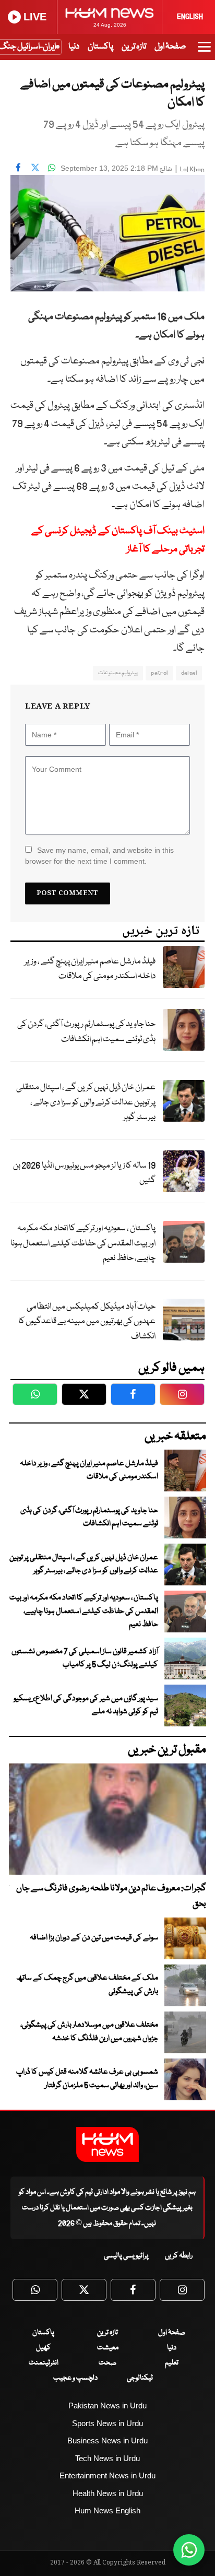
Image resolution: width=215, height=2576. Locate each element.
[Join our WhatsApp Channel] (189, 2550)
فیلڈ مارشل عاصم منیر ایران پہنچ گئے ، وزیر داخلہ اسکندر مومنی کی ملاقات (90, 969)
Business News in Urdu (107, 2440)
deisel (189, 673)
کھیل (43, 2348)
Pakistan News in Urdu (107, 2406)
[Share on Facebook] (18, 167)
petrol (159, 673)
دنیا (74, 47)
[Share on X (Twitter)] (35, 167)
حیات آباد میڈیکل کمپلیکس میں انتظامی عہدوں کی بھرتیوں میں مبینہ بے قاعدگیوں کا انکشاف (87, 1322)
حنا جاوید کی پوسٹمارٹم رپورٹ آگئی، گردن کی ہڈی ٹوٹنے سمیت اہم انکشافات (86, 1032)
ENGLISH (190, 17)
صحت (107, 2363)
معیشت (108, 2348)
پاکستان (100, 47)
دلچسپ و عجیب (75, 2378)
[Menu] (204, 52)
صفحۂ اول (170, 47)
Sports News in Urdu (107, 2423)
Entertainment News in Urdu (107, 2475)
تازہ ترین (134, 47)
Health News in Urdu (108, 2493)
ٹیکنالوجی (140, 2378)
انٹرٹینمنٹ (44, 2363)
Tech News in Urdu (107, 2458)
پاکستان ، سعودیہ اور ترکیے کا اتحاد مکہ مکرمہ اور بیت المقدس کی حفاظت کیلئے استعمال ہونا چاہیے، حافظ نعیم (83, 1243)
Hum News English (107, 2510)
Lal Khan (192, 169)
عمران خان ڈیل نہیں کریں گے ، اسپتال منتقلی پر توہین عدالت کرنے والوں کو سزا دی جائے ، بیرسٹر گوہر (86, 1102)
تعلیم (172, 2363)
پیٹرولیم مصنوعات (118, 673)
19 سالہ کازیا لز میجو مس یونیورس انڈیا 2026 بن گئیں (84, 1173)
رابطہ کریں (179, 2256)
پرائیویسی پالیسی (126, 2256)
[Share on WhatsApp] (52, 167)
